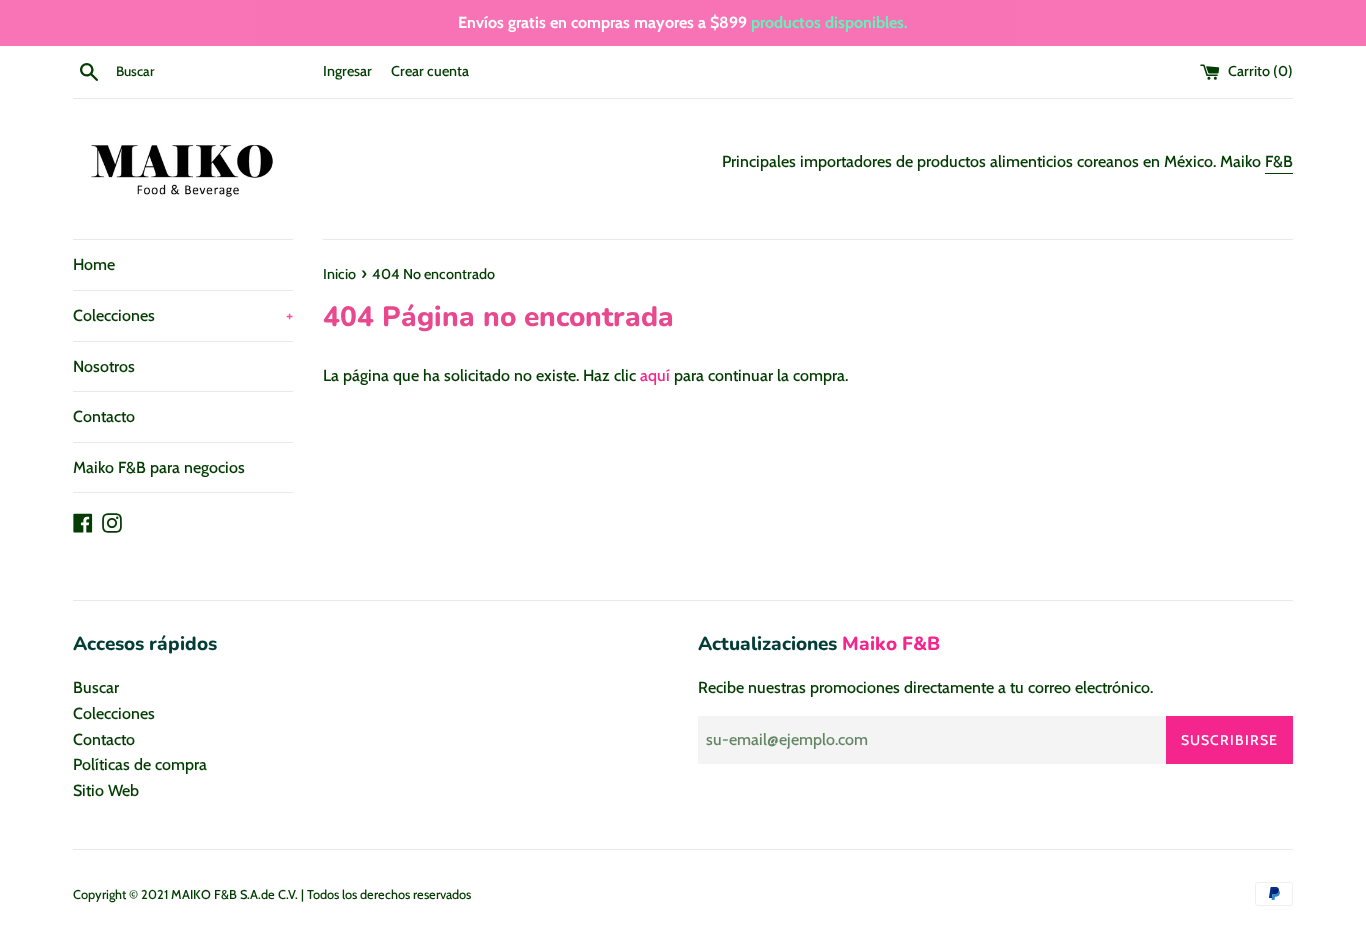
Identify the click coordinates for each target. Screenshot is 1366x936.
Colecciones (183, 315)
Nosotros (104, 366)
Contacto (104, 416)
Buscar (96, 687)
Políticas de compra (140, 764)
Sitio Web (106, 790)
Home (94, 264)
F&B (1279, 161)
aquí (655, 375)
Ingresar (347, 71)
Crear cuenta (430, 71)
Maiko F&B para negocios (159, 467)
